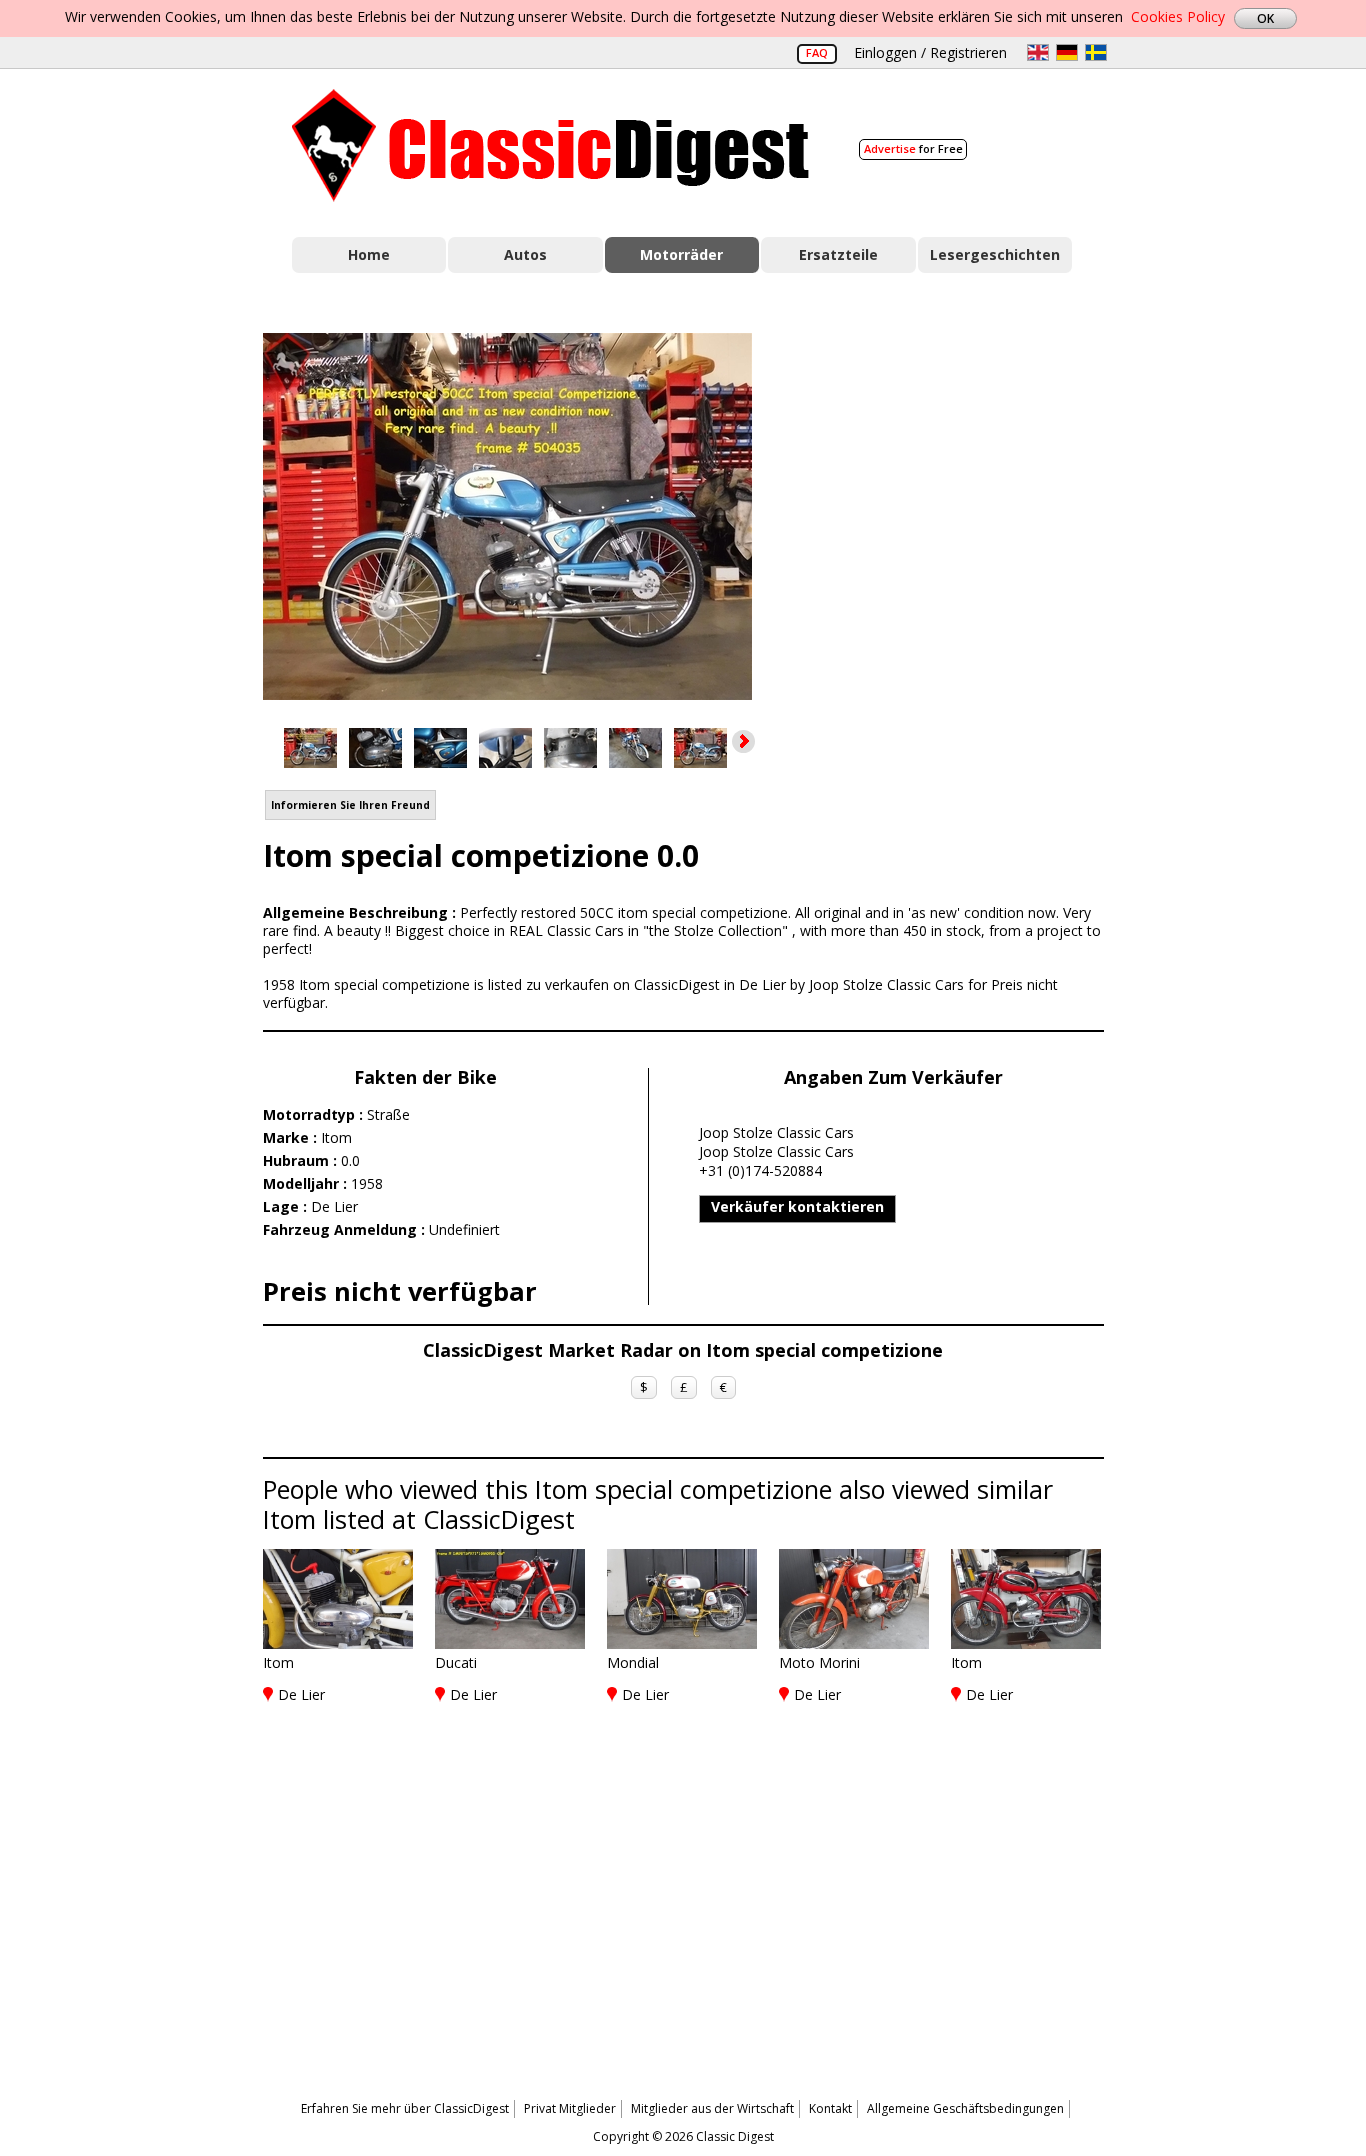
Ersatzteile (838, 254)
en (1038, 52)
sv (1096, 52)
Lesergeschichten (995, 254)
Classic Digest (550, 145)
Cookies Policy (1178, 16)
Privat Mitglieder (570, 2108)
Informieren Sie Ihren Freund (350, 805)
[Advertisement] (949, 513)
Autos (525, 254)
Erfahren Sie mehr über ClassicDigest (405, 2108)
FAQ (817, 52)
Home (369, 254)
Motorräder (681, 254)
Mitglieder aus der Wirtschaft (712, 2108)
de (1067, 52)
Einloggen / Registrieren (930, 52)
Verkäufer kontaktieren (797, 1206)
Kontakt (830, 2108)
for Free (913, 148)
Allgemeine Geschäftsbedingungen (965, 2108)
